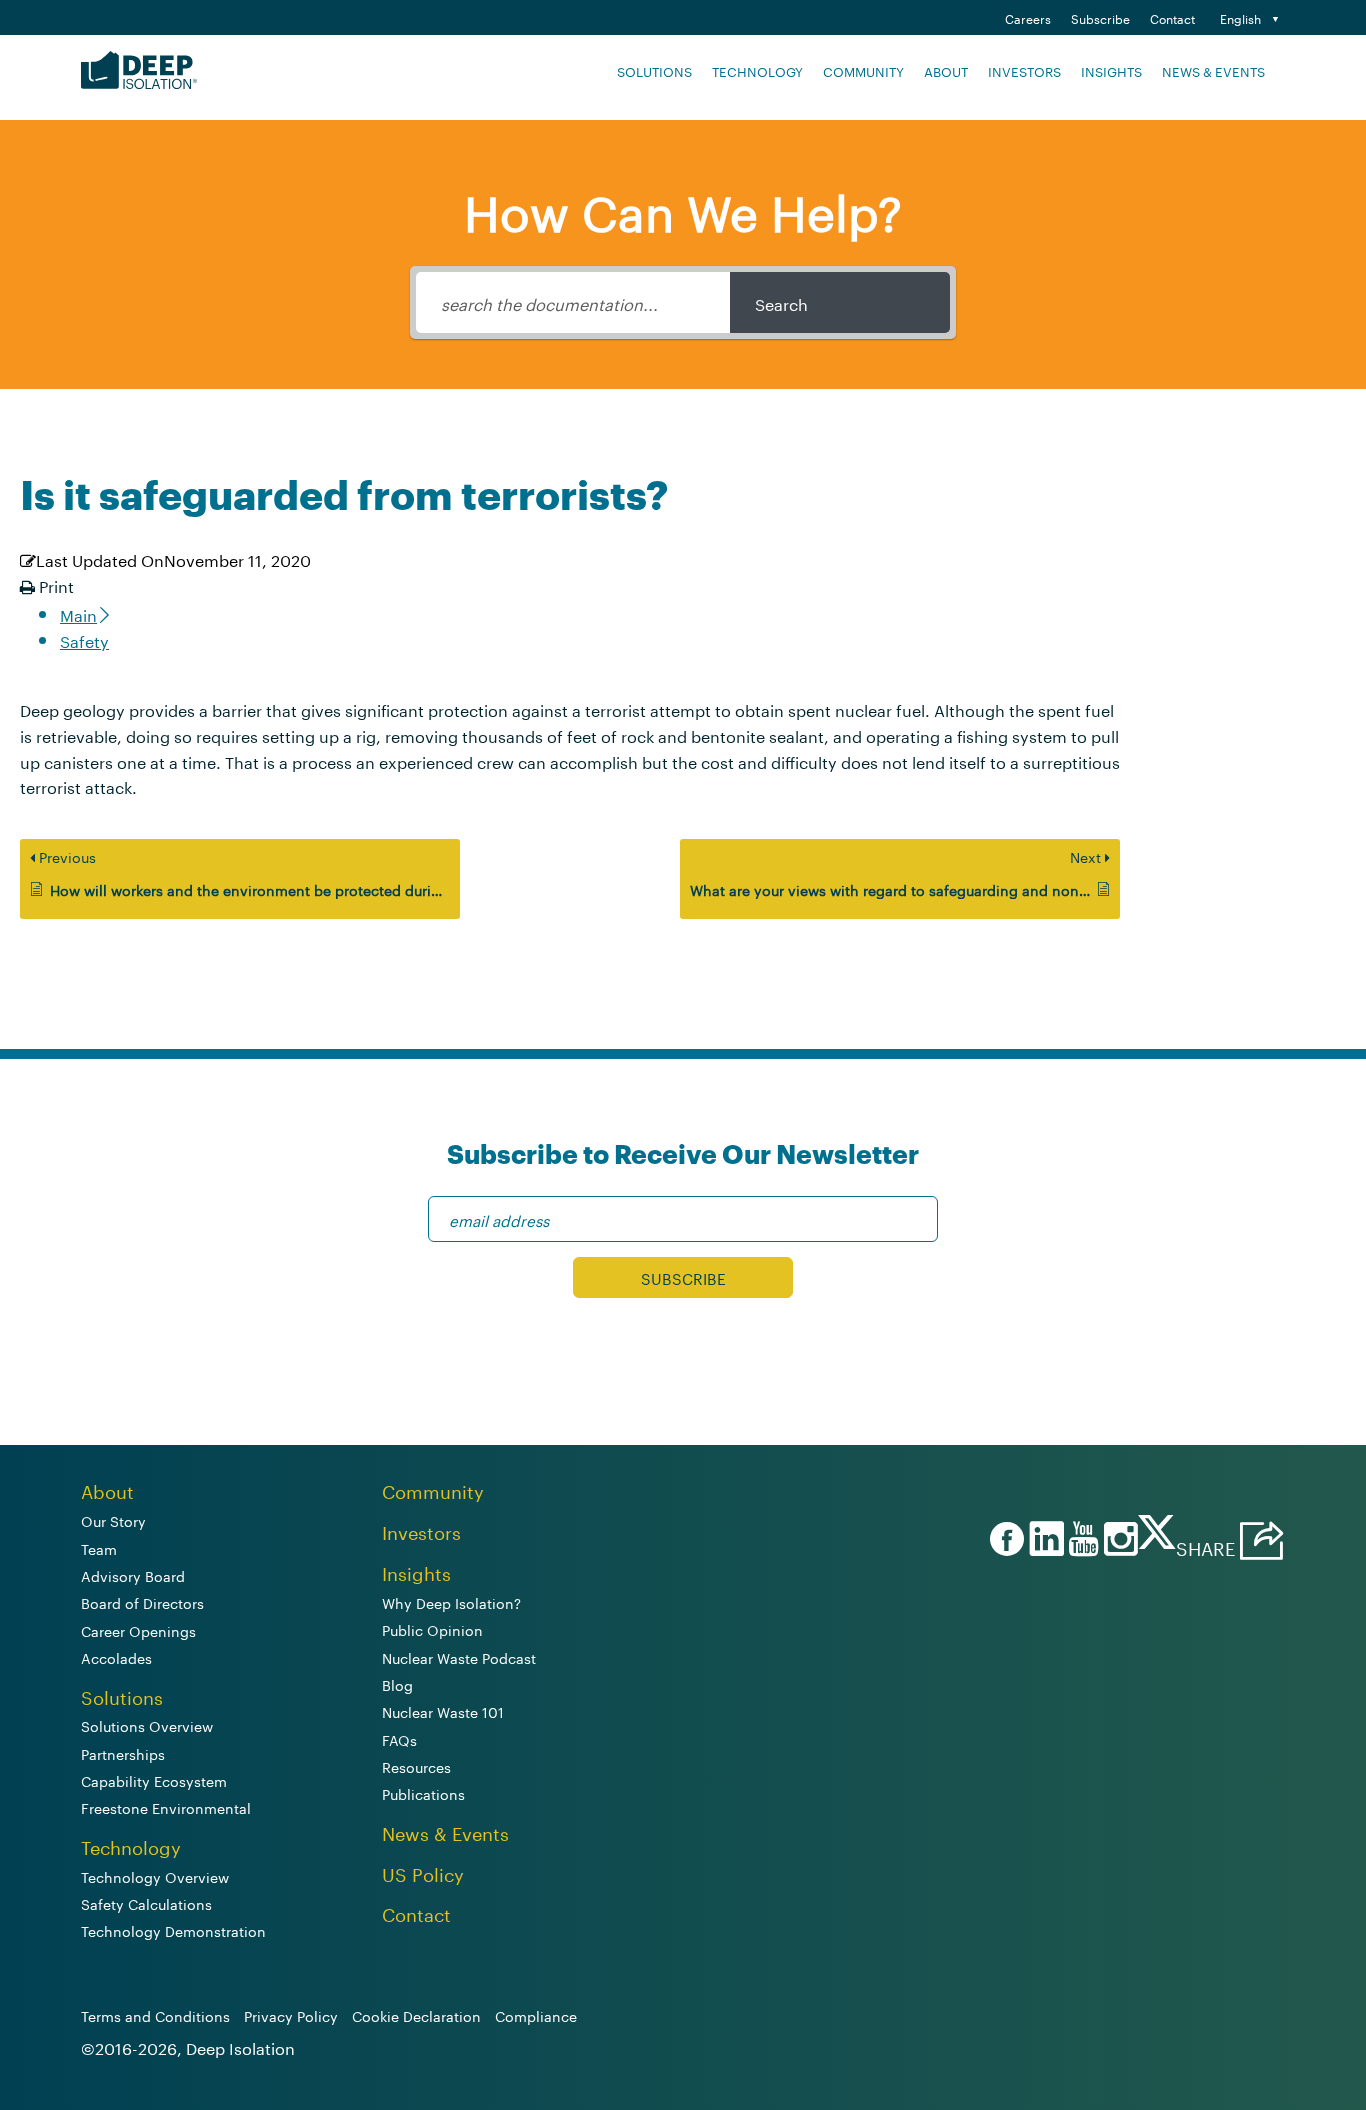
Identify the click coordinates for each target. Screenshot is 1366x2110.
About (946, 70)
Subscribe (1100, 17)
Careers (1028, 17)
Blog (397, 1684)
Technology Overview (155, 1876)
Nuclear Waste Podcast (459, 1657)
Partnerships (123, 1753)
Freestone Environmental (166, 1807)
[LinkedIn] (1044, 1541)
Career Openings (138, 1630)
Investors (1024, 70)
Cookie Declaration (416, 2015)
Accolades (116, 1657)
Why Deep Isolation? (451, 1602)
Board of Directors (142, 1602)
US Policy (423, 1872)
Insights (1111, 70)
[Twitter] (1157, 1539)
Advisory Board (133, 1575)
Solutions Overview (147, 1725)
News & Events (1213, 70)
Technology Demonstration (173, 1930)
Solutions (654, 70)
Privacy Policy (291, 2015)
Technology (757, 70)
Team (99, 1548)
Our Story (113, 1520)
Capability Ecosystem (154, 1780)
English (1240, 17)
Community (863, 70)
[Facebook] (1004, 1541)
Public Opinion (432, 1629)
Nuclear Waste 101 (443, 1711)
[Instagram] (1118, 1541)
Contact (1172, 17)
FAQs (399, 1739)
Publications (423, 1793)
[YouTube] (1081, 1541)
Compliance (536, 2015)
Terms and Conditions (155, 2015)
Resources (416, 1766)
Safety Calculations (146, 1903)
